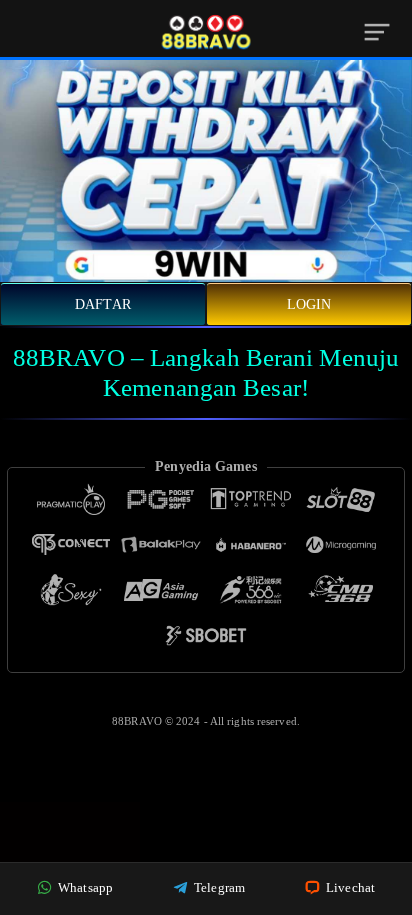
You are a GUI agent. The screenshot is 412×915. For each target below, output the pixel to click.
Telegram (218, 887)
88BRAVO (138, 721)
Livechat (349, 887)
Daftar (103, 304)
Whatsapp (84, 887)
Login (309, 304)
